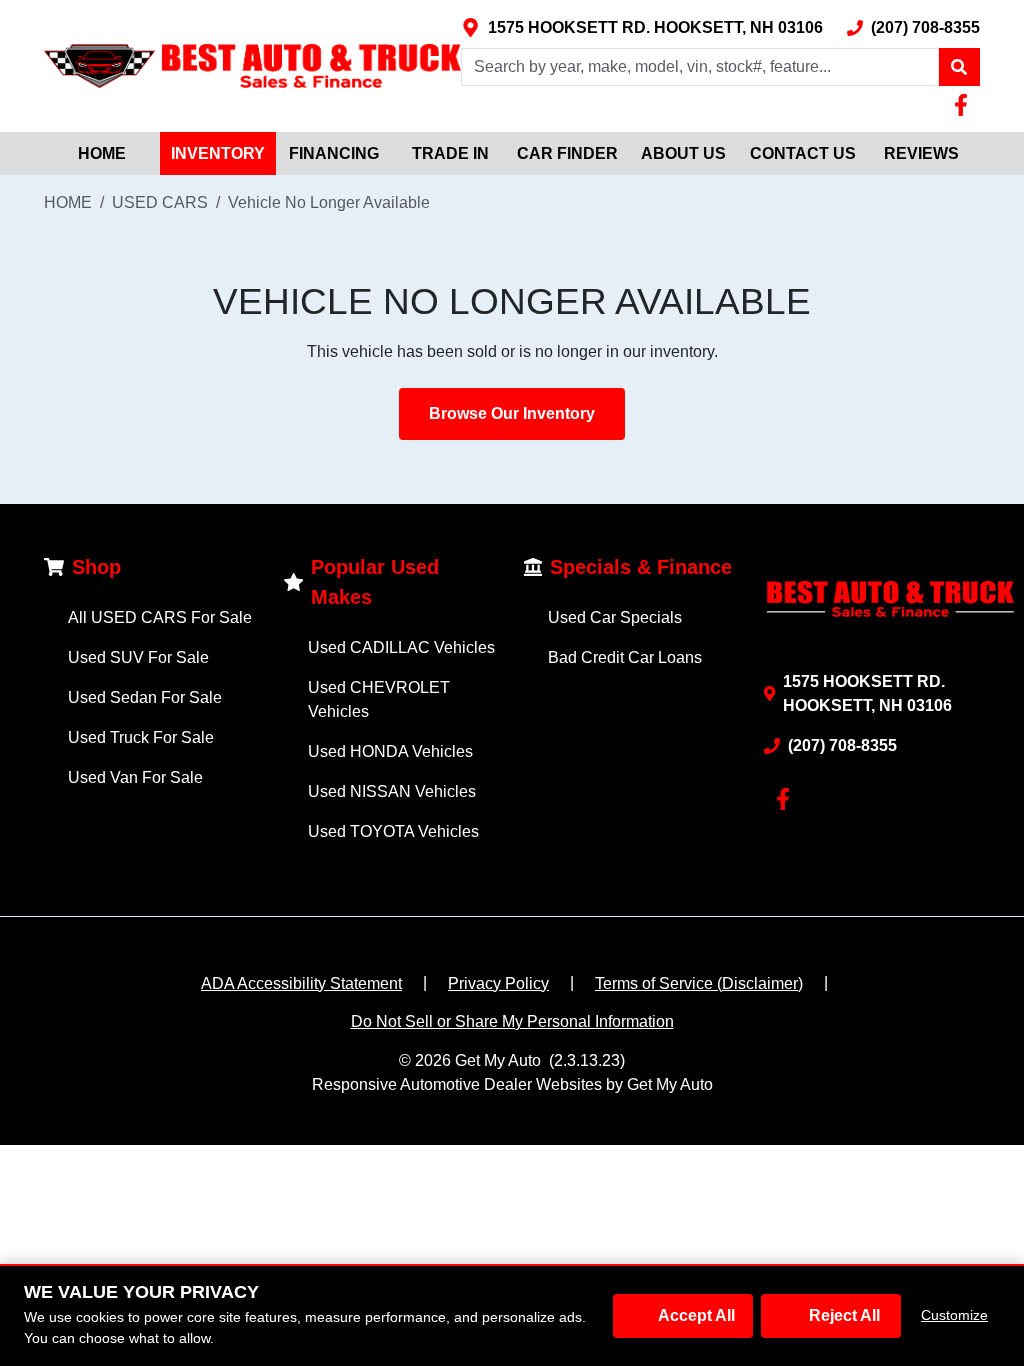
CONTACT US (803, 153)
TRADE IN (450, 153)
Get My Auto (498, 1060)
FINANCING (334, 153)
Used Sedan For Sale (145, 697)
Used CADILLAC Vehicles (401, 647)
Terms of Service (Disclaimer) (699, 983)
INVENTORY (218, 153)
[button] (959, 67)
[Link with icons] (965, 105)
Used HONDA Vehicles (390, 751)
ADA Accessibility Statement (301, 983)
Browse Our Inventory (512, 413)
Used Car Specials (615, 617)
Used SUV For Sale (138, 657)
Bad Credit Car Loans (625, 657)
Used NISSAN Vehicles (392, 791)
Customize (954, 1315)
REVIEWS (921, 153)
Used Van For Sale (135, 777)
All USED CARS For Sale (160, 617)
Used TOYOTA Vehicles (393, 831)
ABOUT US (683, 153)
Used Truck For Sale (141, 737)
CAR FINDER (567, 153)
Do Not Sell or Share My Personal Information (512, 1021)
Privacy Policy (498, 983)
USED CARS (160, 202)
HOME (102, 153)
